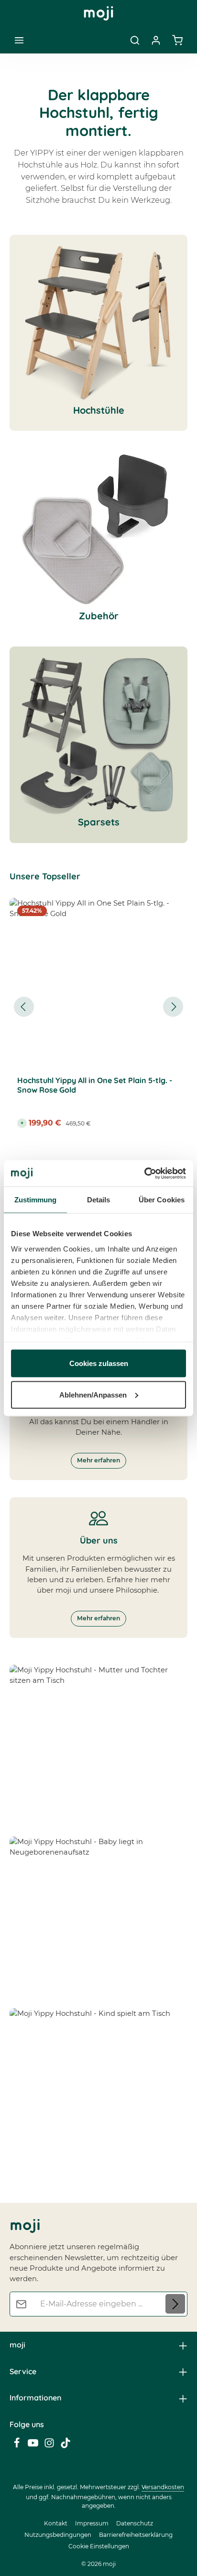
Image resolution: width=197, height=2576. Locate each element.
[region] (98, 1007)
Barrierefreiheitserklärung (136, 2535)
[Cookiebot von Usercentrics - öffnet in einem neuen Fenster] (144, 1173)
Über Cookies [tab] (162, 1200)
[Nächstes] (173, 1007)
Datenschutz (135, 2523)
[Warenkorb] (177, 40)
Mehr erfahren (98, 1460)
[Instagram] (50, 2446)
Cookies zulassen (99, 1363)
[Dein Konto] (156, 40)
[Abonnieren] (175, 2304)
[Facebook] (18, 2446)
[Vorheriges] (24, 1007)
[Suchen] (135, 40)
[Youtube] (34, 2446)
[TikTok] (66, 2446)
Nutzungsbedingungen (58, 2535)
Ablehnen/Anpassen (93, 1394)
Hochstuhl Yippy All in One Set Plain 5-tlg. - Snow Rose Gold (95, 1085)
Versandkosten (163, 2487)
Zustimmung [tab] (36, 1200)
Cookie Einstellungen (99, 2546)
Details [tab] (99, 1200)
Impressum (92, 2523)
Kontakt (56, 2523)
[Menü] (19, 40)
